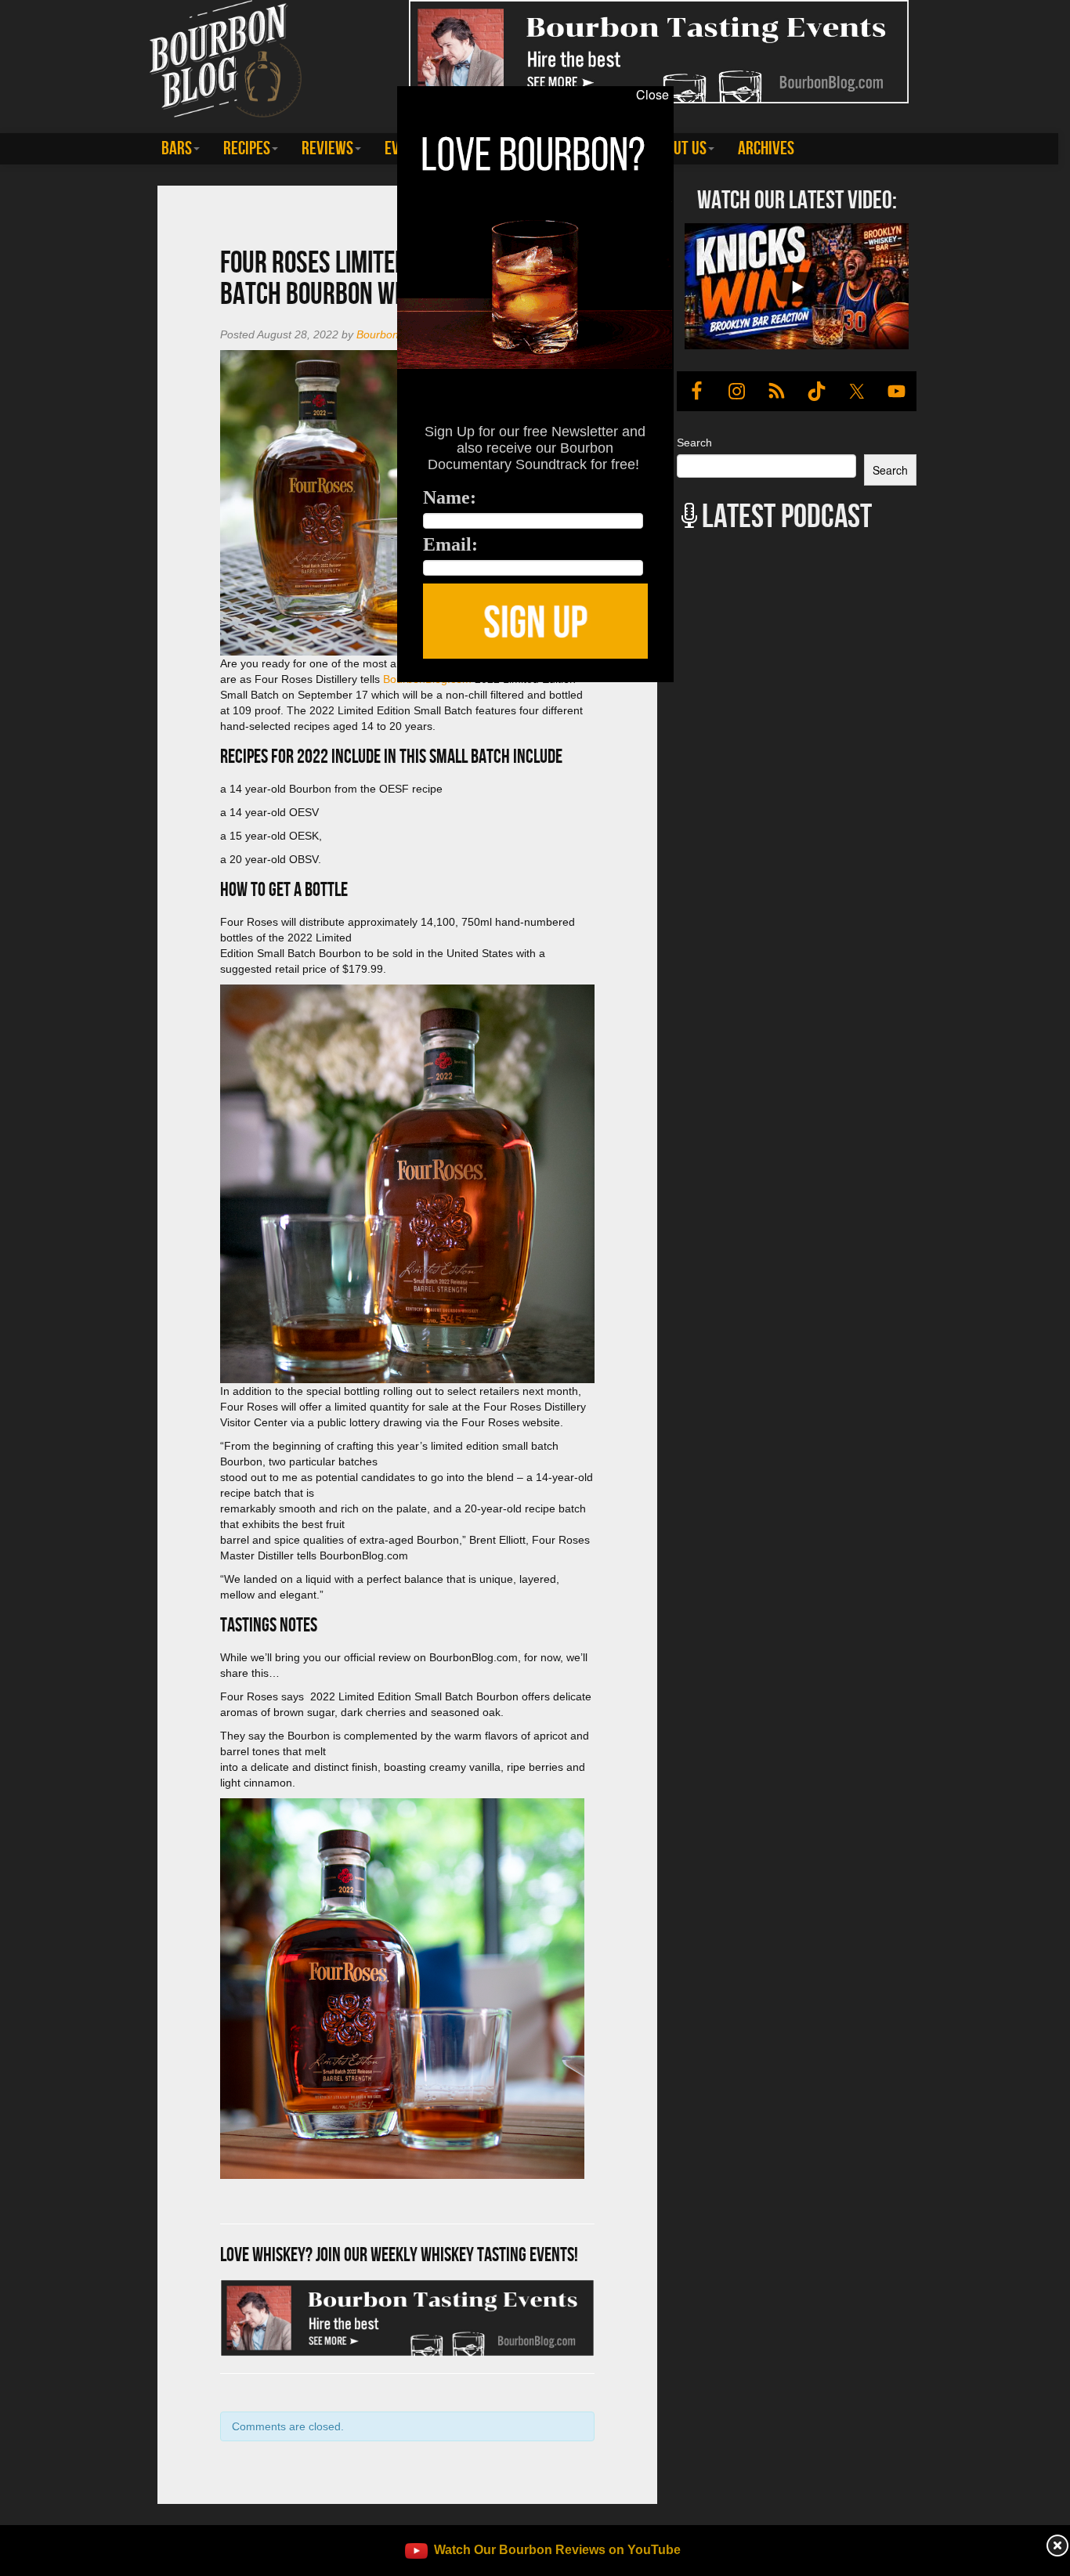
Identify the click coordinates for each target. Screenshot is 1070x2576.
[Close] (220, 691)
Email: (450, 544)
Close (652, 95)
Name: (450, 497)
